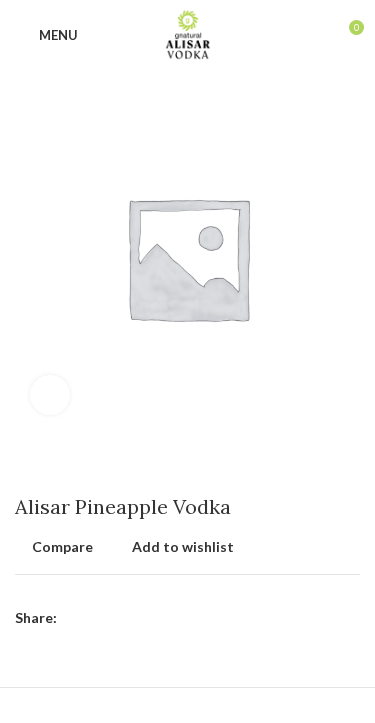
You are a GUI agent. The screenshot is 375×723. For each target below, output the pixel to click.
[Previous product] (310, 465)
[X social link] (96, 618)
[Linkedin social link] (142, 618)
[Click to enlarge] (50, 395)
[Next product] (350, 465)
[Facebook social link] (73, 618)
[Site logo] (187, 33)
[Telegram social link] (165, 618)
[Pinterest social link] (119, 618)
